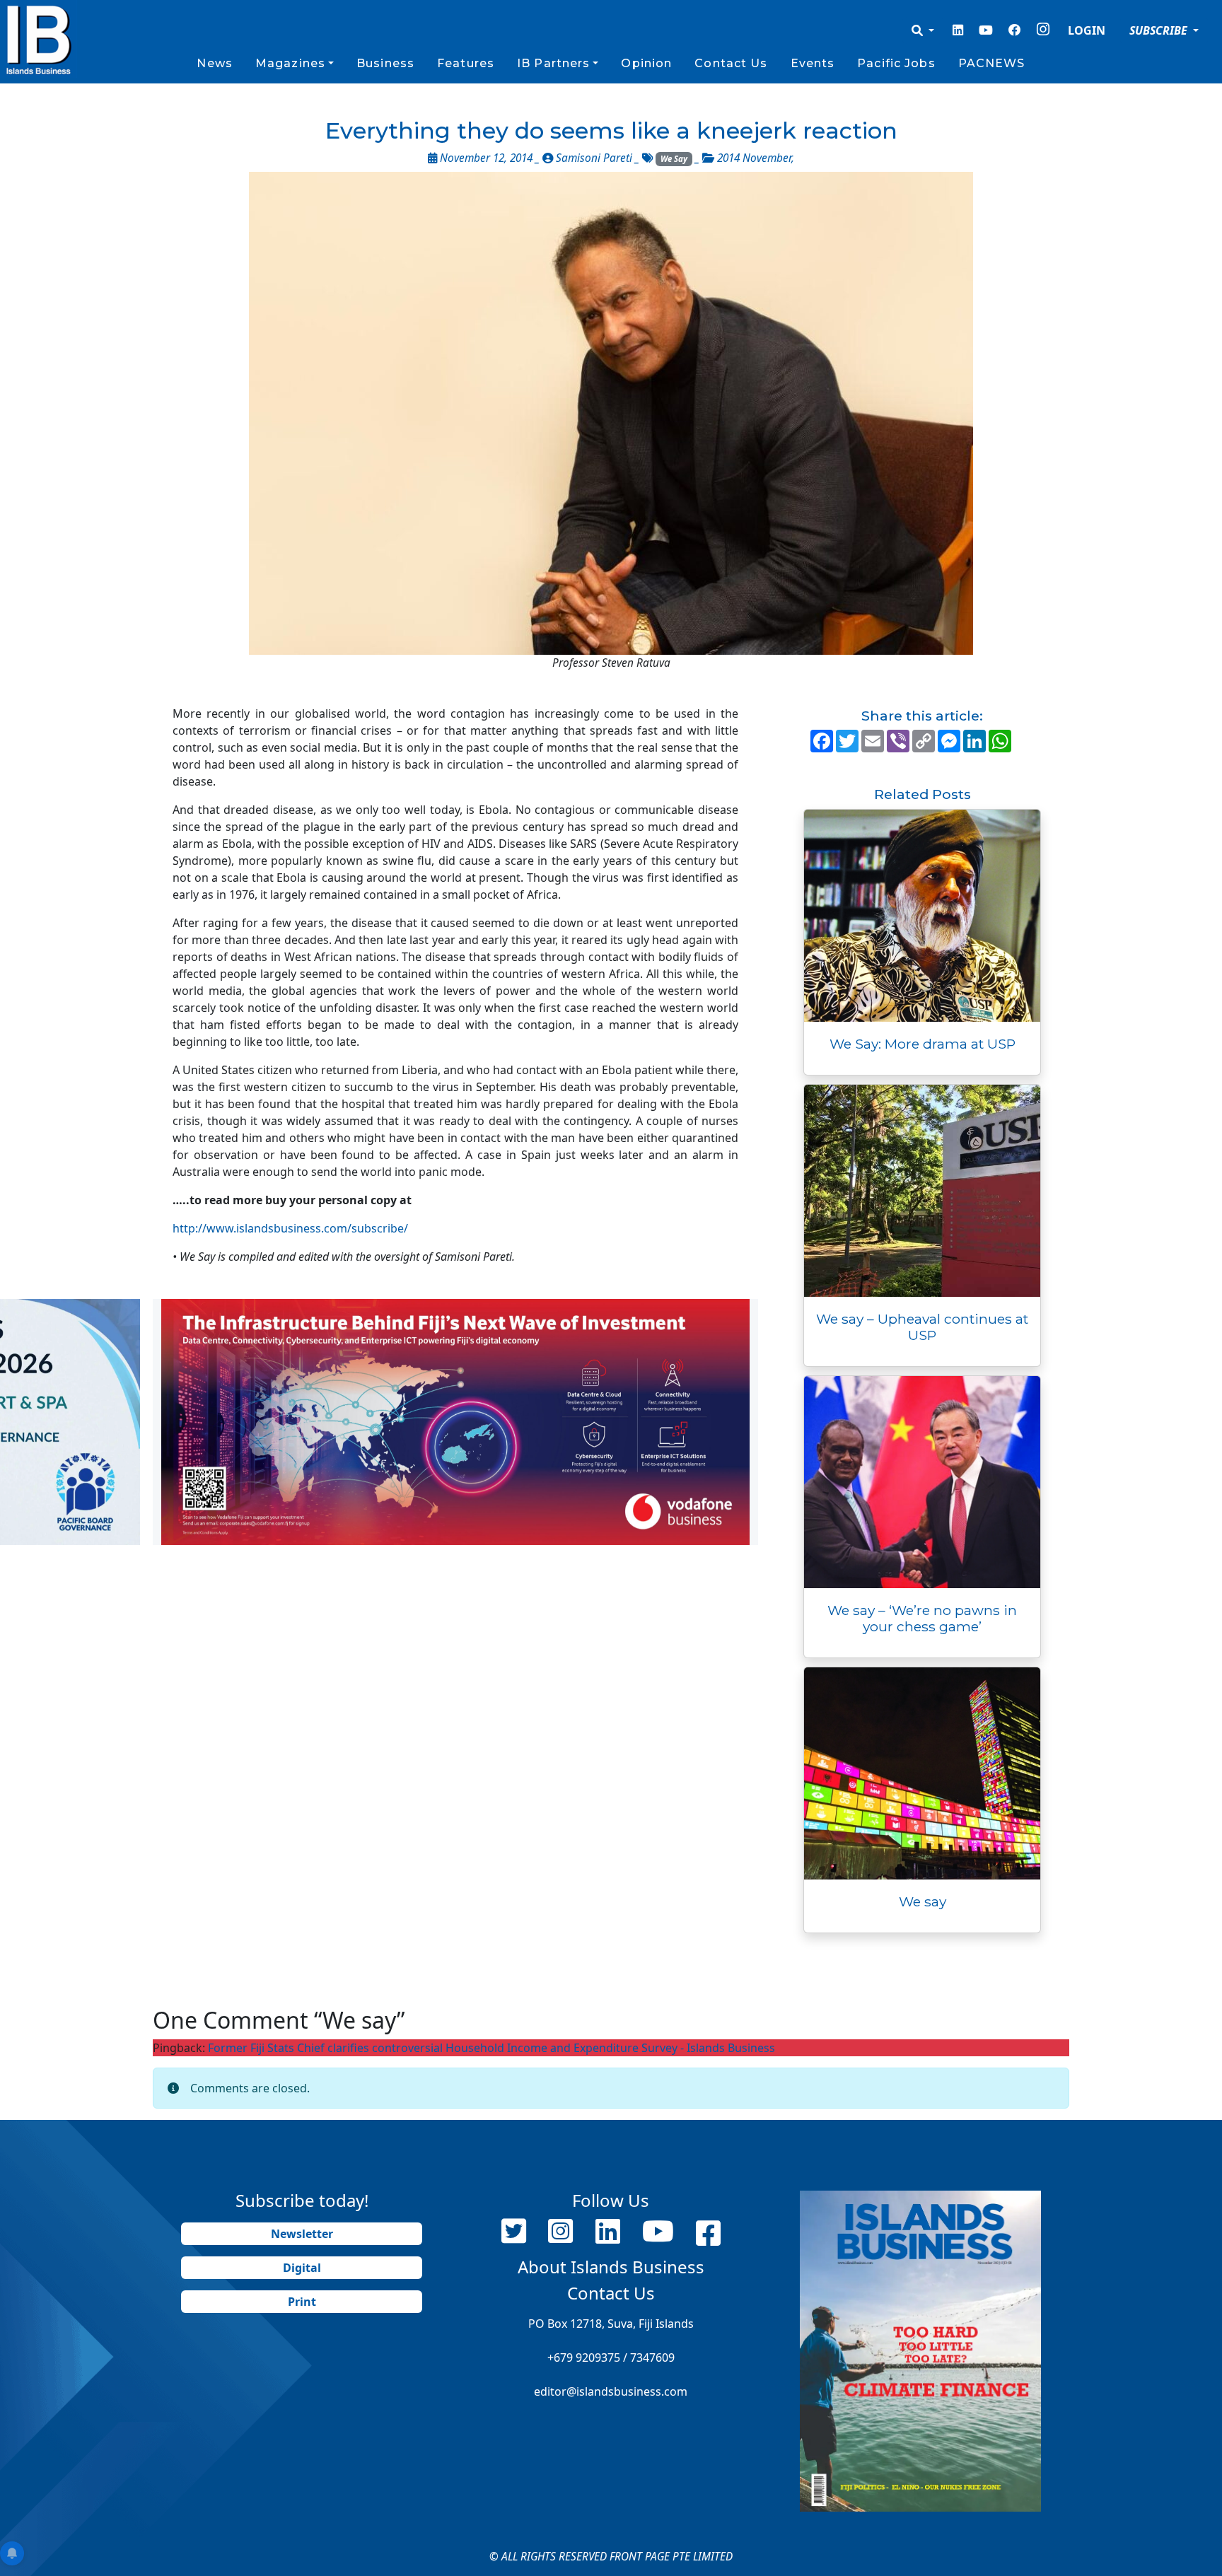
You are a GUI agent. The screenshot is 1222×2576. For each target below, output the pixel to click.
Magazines (290, 63)
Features (466, 63)
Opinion (646, 63)
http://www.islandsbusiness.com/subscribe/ (290, 1228)
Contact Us (731, 63)
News (214, 63)
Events (813, 63)
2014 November (754, 158)
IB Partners (553, 63)
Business (385, 63)
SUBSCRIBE (1160, 30)
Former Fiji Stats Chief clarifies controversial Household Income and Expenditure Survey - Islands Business (491, 2048)
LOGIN (1087, 30)
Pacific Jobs (896, 63)
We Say (674, 159)
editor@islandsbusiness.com (611, 2391)
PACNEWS (992, 63)
